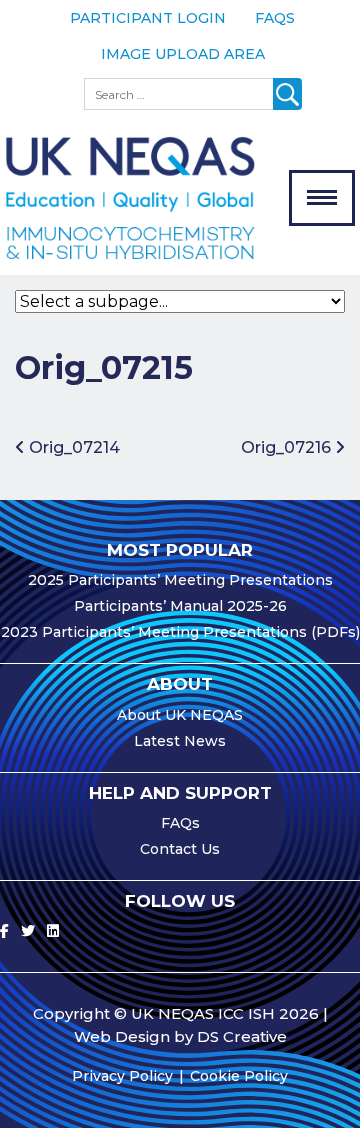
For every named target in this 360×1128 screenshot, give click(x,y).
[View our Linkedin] (53, 931)
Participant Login (148, 18)
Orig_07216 (288, 447)
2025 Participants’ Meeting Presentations (180, 580)
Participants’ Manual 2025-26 (180, 606)
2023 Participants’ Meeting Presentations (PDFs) (180, 632)
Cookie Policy (239, 1076)
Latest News (180, 741)
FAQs (275, 18)
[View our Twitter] (28, 931)
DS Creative (242, 1036)
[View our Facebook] (4, 931)
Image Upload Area (183, 54)
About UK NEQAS (180, 715)
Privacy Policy (122, 1076)
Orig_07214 (72, 447)
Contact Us (180, 849)
